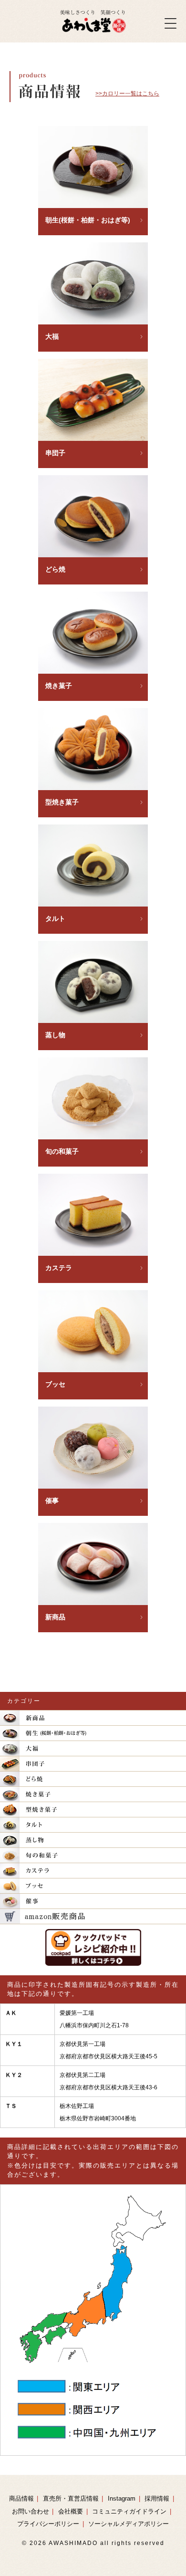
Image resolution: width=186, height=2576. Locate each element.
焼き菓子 (59, 686)
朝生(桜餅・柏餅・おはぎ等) (88, 220)
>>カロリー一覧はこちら (127, 94)
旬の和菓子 (62, 1151)
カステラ (59, 1268)
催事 (52, 1501)
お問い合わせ (31, 2511)
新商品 (55, 1617)
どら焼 (55, 569)
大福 (52, 336)
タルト (55, 918)
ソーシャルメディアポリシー (129, 2524)
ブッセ (55, 1384)
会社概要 (71, 2511)
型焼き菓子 (62, 802)
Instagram (122, 2498)
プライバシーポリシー (48, 2524)
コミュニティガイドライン (129, 2511)
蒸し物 (55, 1035)
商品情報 (21, 2498)
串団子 (55, 453)
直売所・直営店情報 (71, 2498)
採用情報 (157, 2498)
